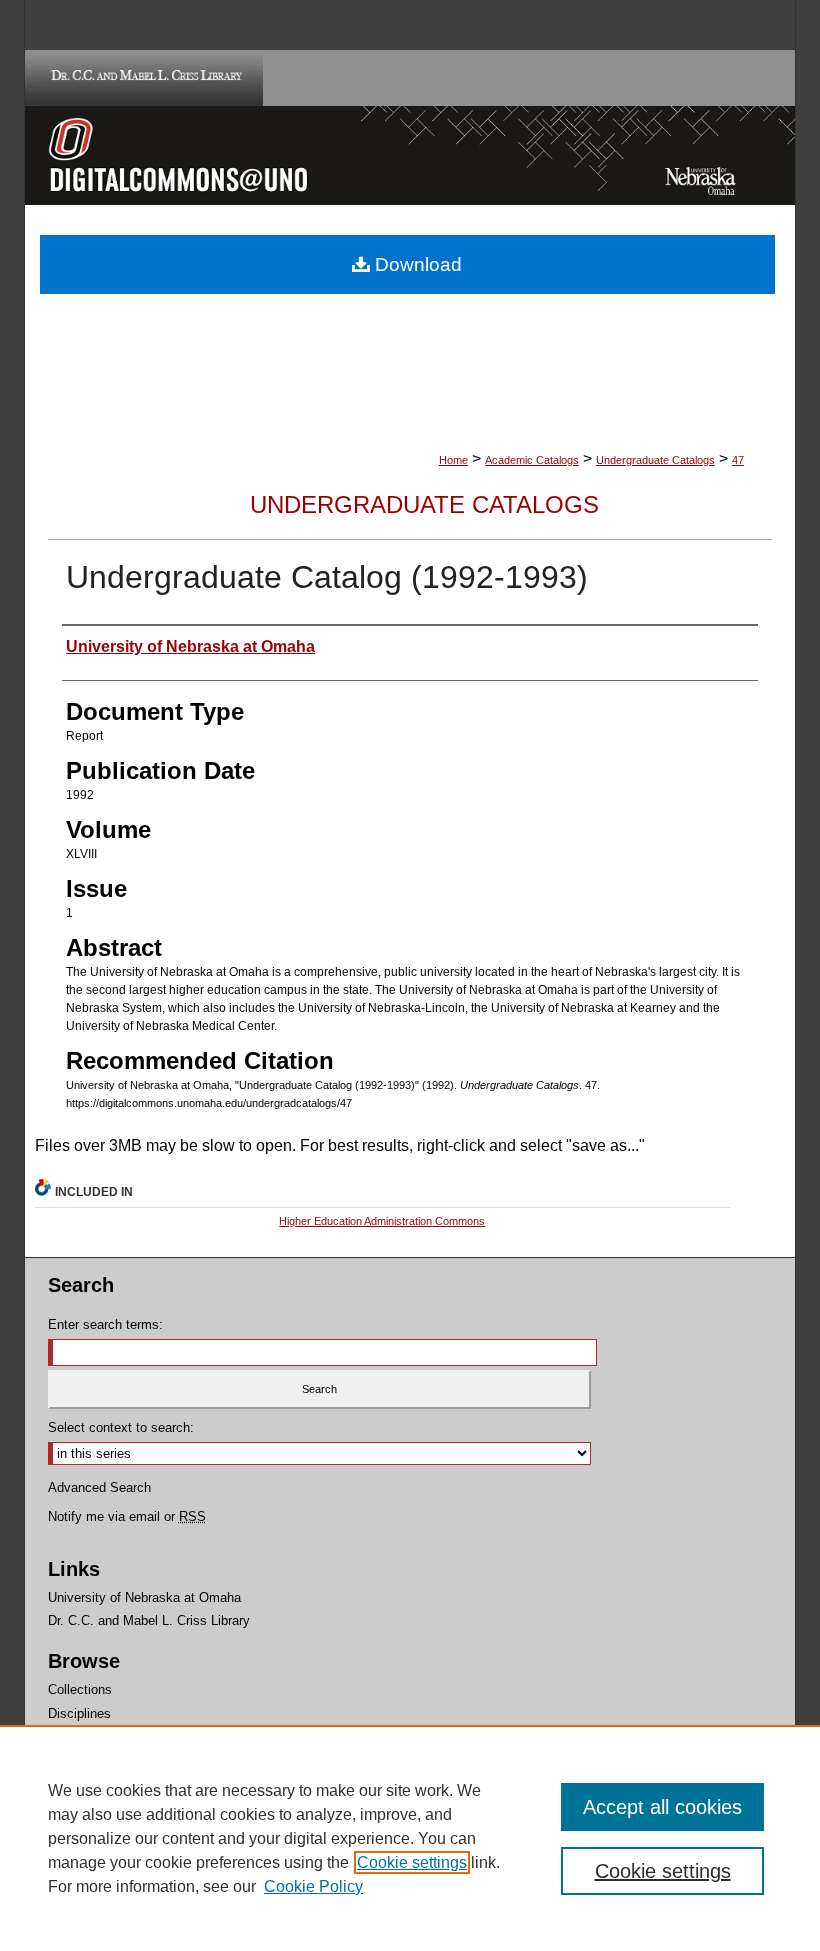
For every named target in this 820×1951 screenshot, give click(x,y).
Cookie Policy (313, 1886)
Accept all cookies (662, 1807)
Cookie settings (412, 1862)
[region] (410, 1838)
